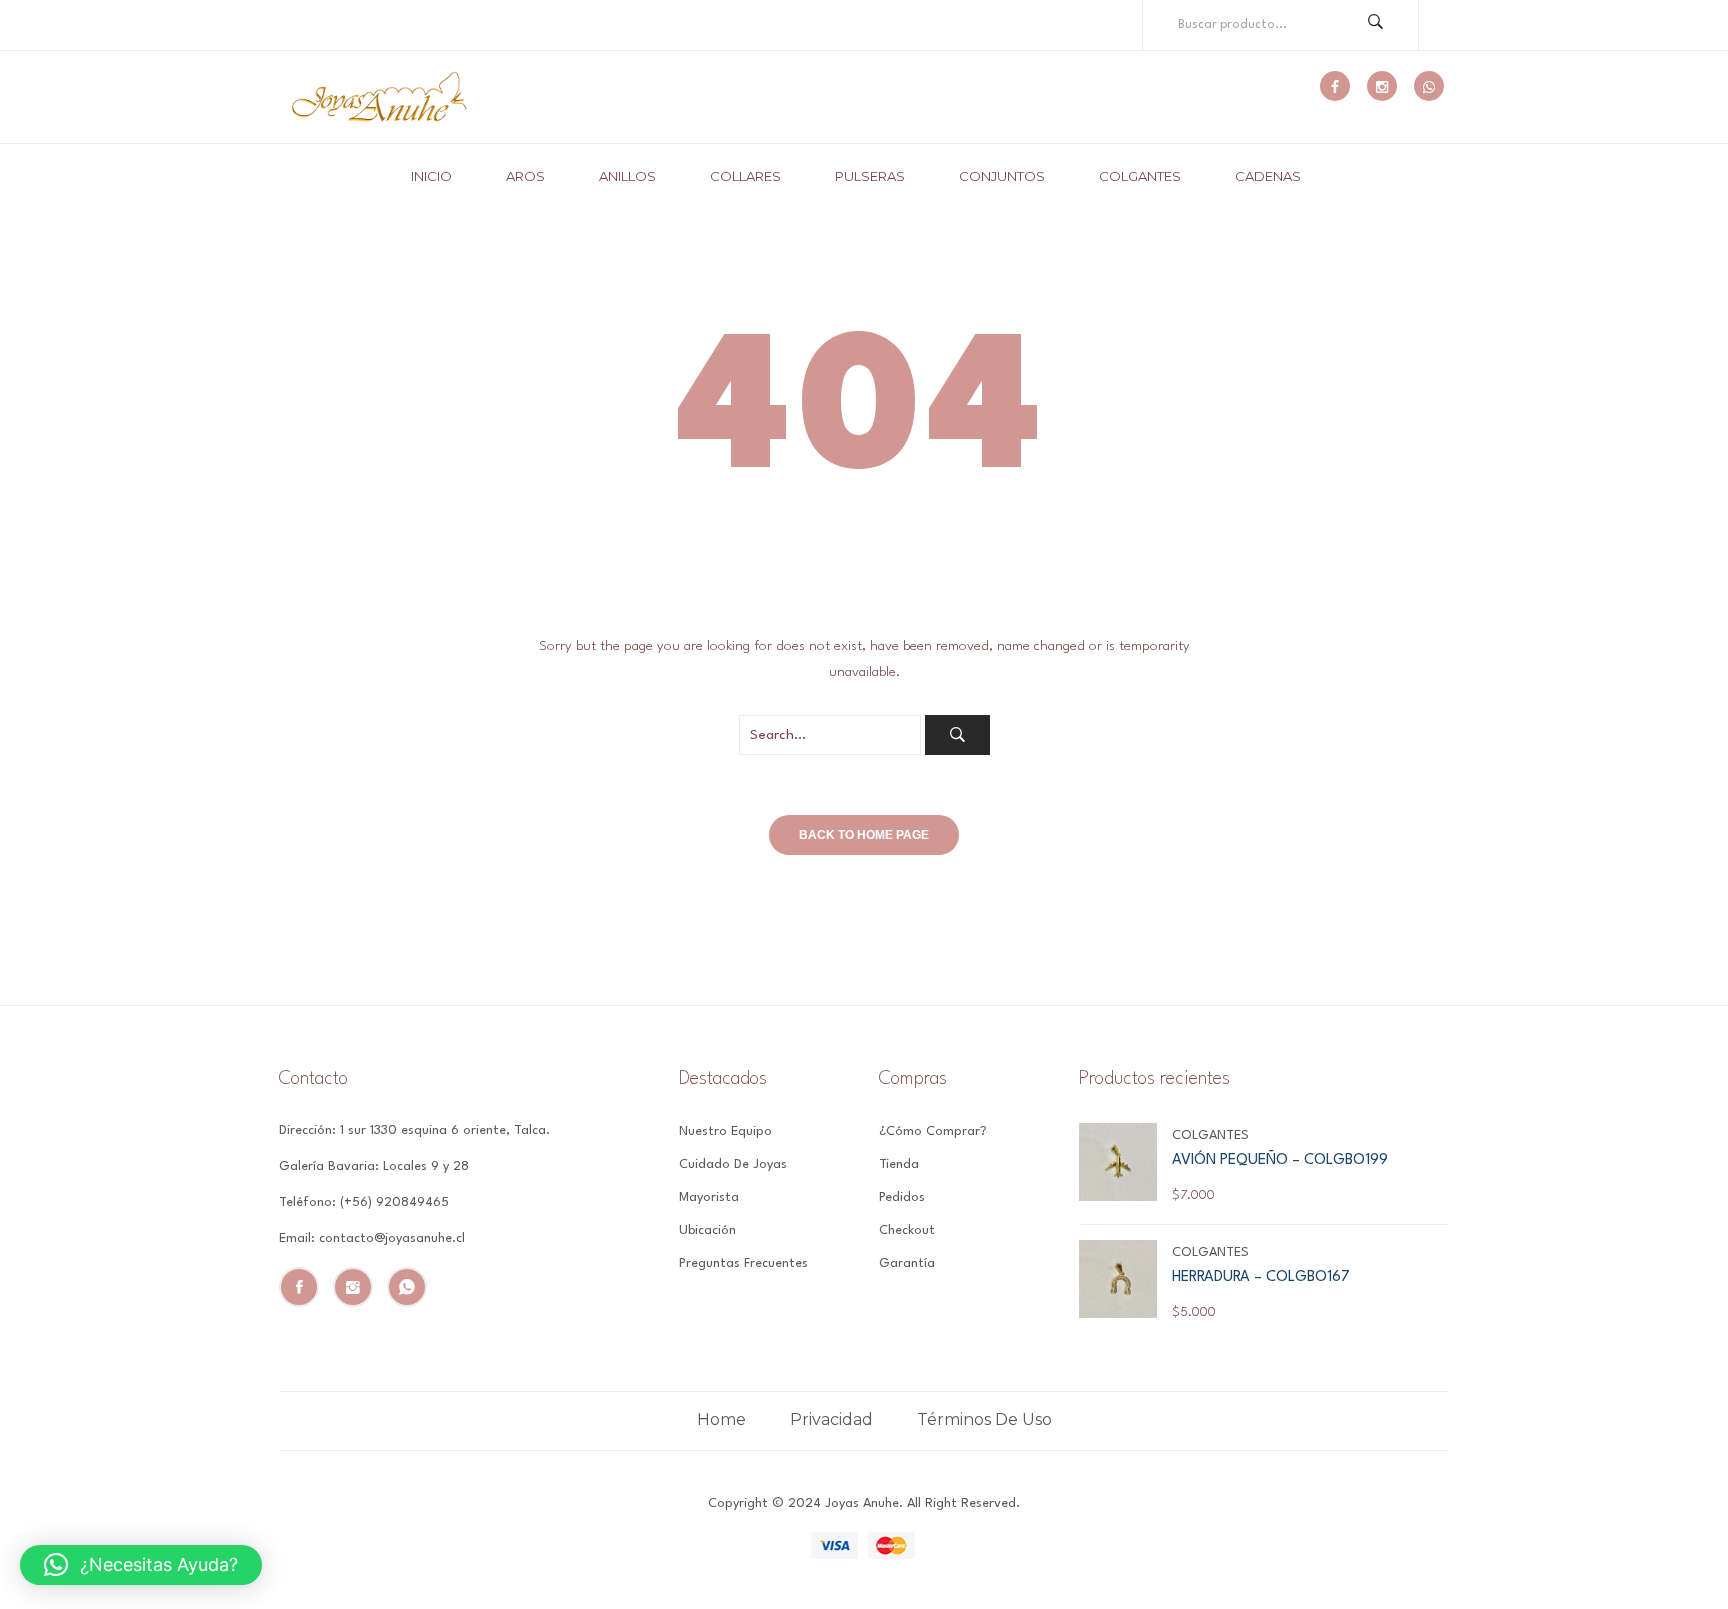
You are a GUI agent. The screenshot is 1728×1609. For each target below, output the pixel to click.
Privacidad (831, 1419)
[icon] (1335, 86)
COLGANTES (1210, 1135)
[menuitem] (440, 176)
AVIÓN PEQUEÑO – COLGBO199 (1280, 1160)
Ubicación (707, 1230)
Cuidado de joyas (733, 1164)
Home (721, 1419)
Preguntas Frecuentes (743, 1263)
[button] (141, 1565)
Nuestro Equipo (725, 1131)
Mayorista (709, 1197)
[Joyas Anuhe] (379, 97)
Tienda (899, 1164)
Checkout (907, 1230)
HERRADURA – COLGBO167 (1261, 1277)
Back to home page (864, 835)
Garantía (907, 1263)
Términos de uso (984, 1419)
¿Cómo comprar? (933, 1131)
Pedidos (902, 1197)
